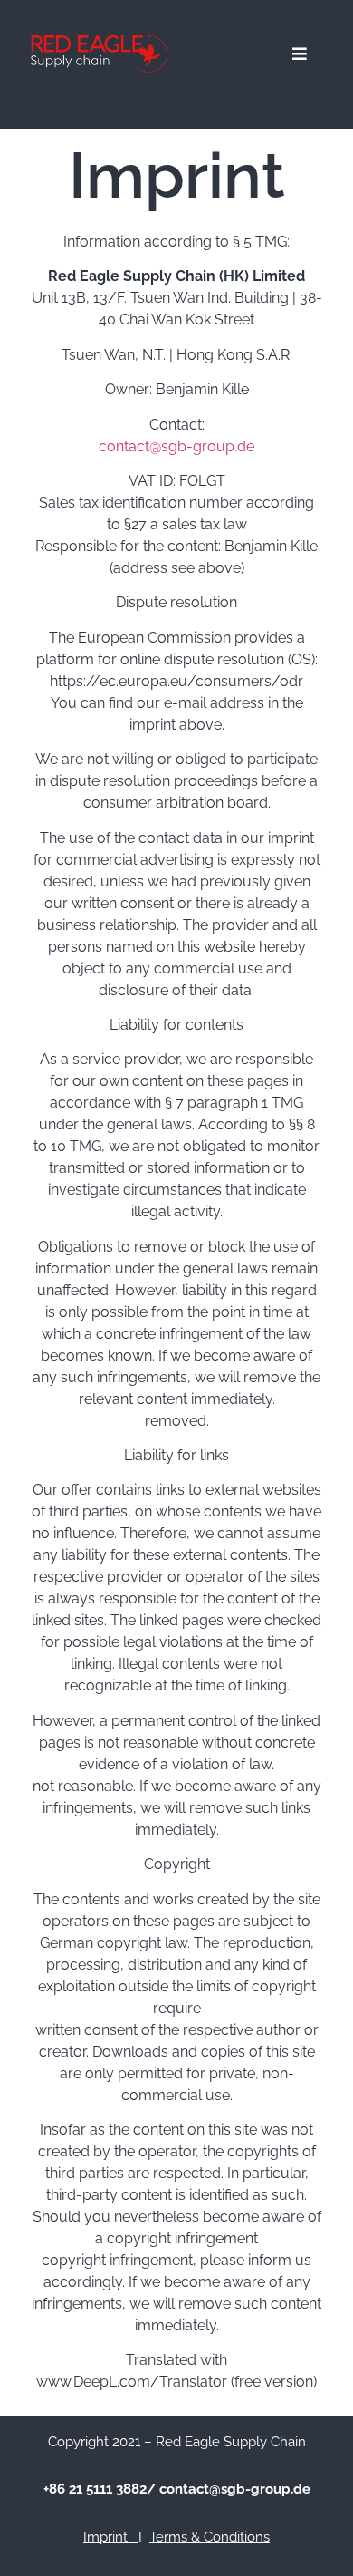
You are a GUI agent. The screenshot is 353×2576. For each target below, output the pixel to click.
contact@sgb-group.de (176, 446)
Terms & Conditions (210, 2537)
